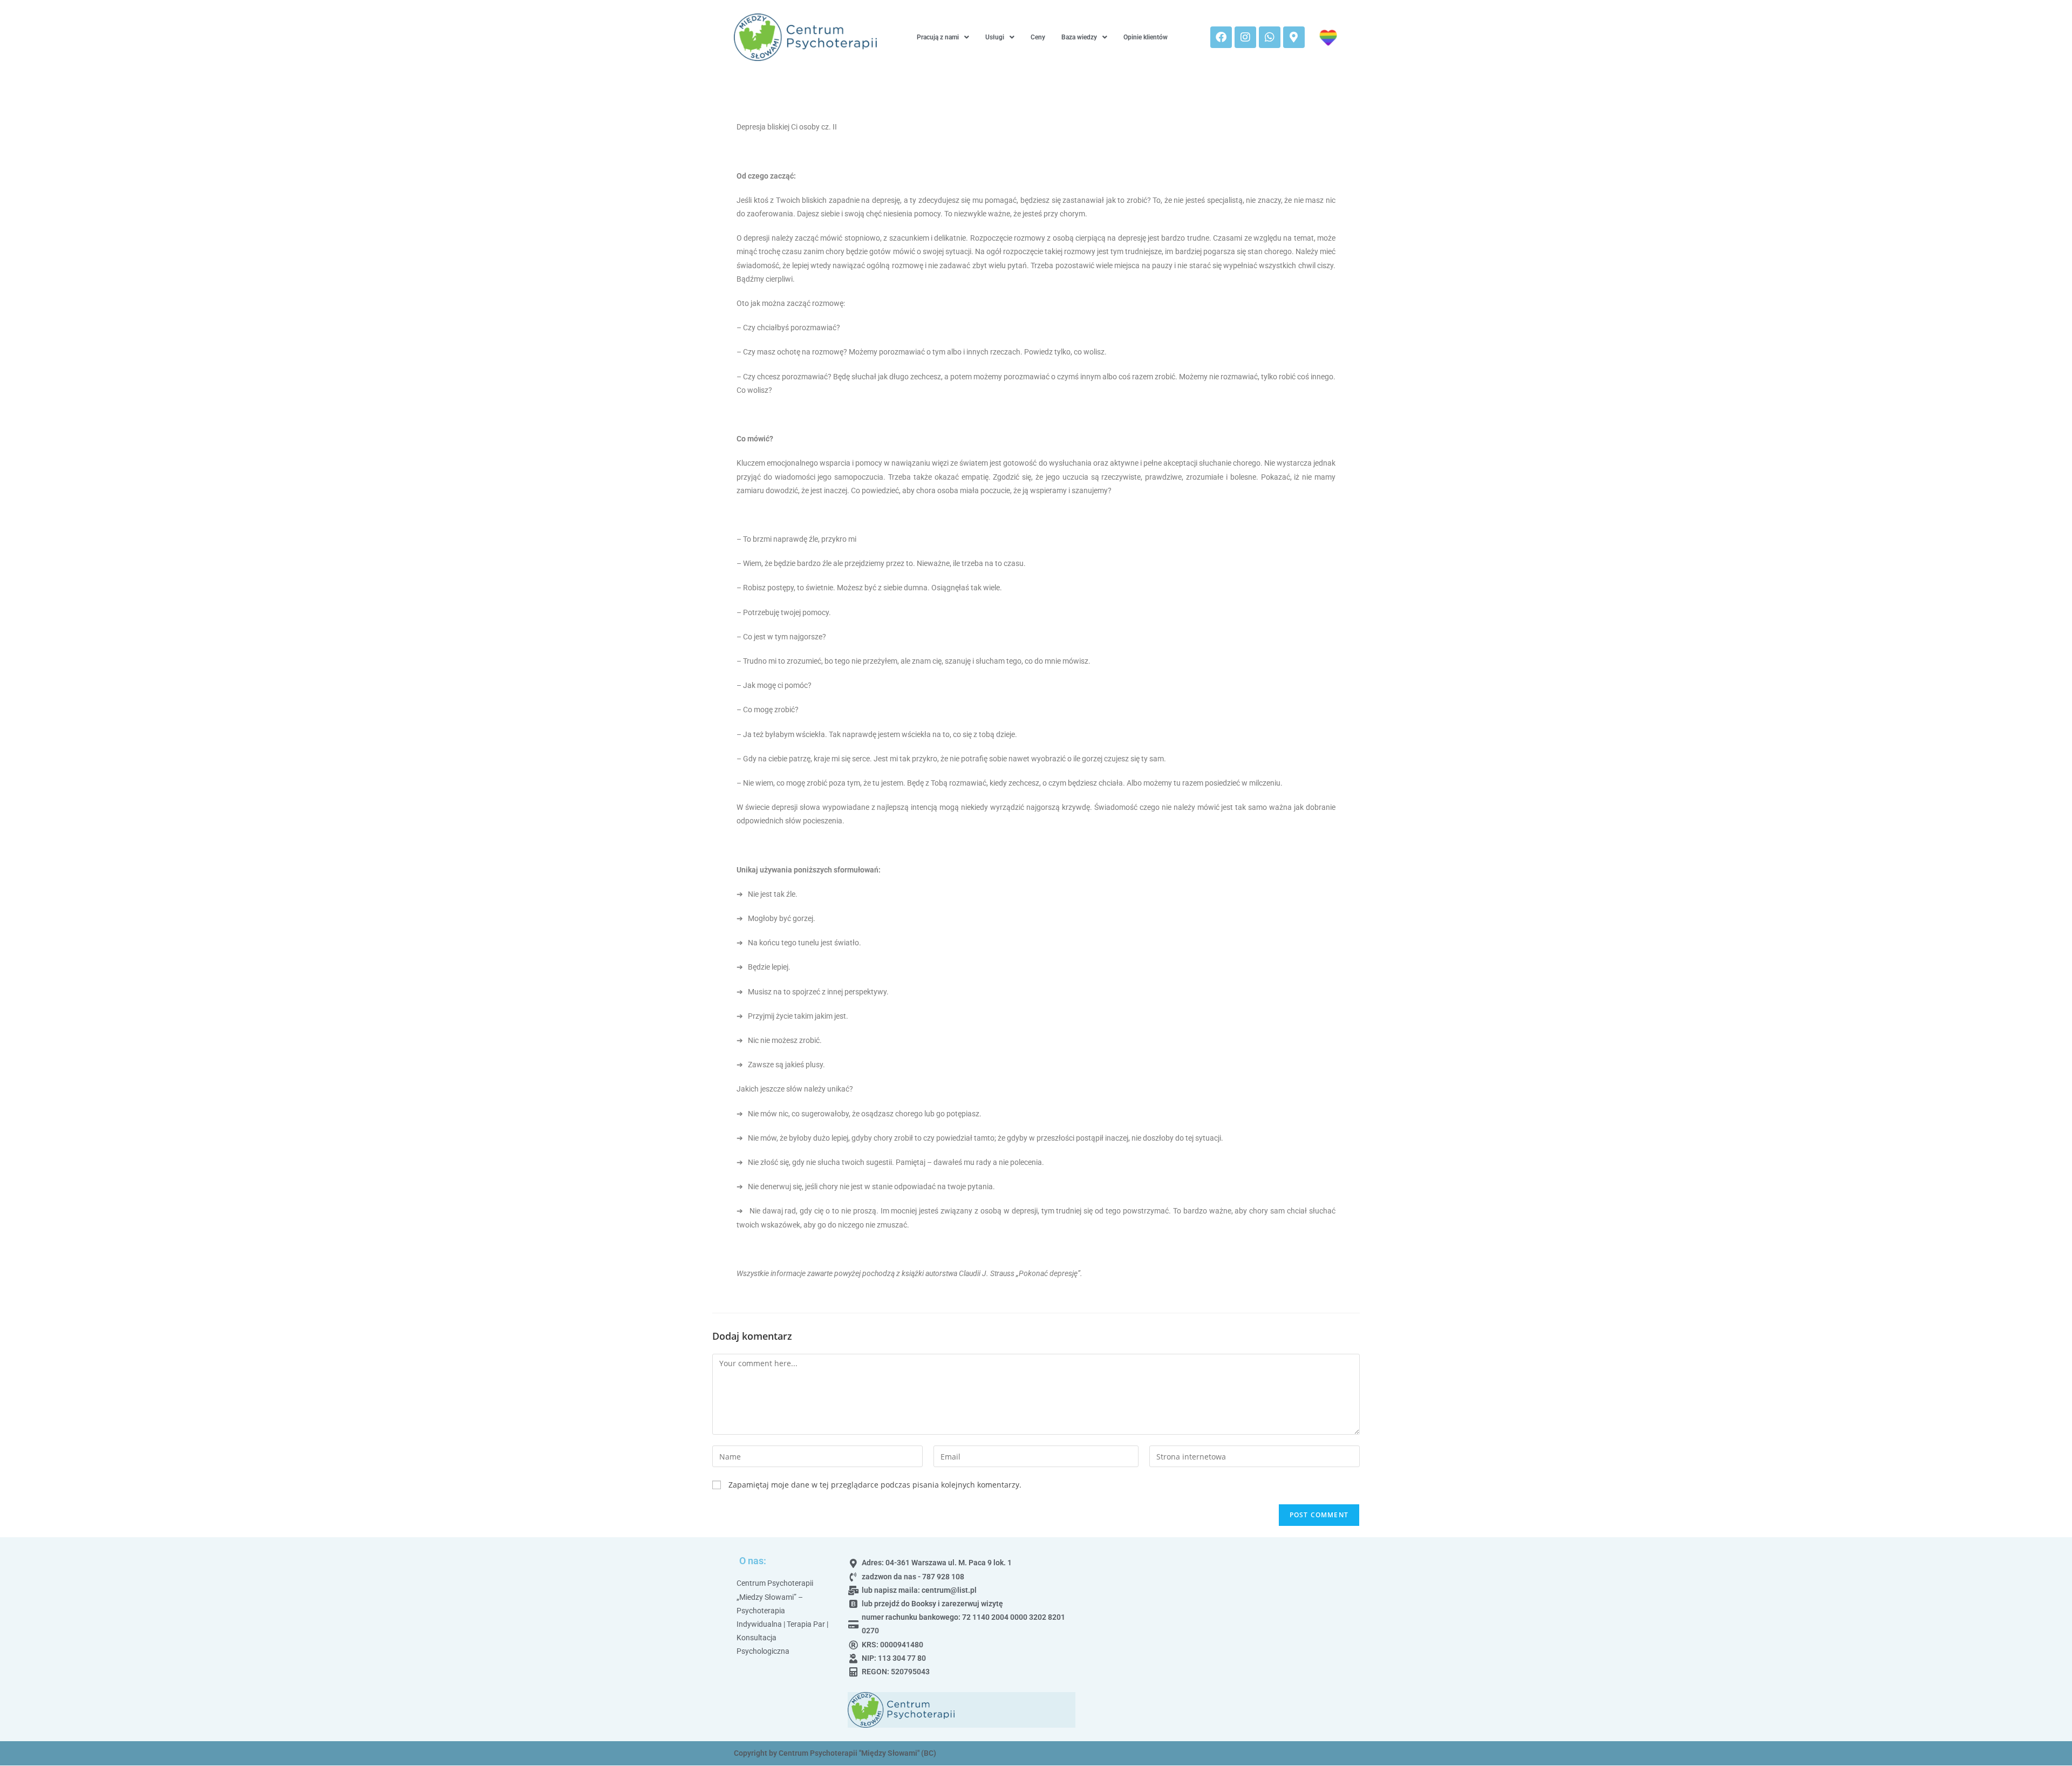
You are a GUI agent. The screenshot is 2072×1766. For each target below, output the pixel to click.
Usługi (995, 37)
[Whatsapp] (1270, 37)
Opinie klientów (1146, 37)
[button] (943, 37)
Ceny (1038, 37)
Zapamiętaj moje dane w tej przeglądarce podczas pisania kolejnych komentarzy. (875, 1485)
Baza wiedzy (1079, 37)
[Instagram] (1245, 37)
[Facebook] (1221, 37)
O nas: (753, 1561)
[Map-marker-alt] (1294, 37)
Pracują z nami (938, 37)
